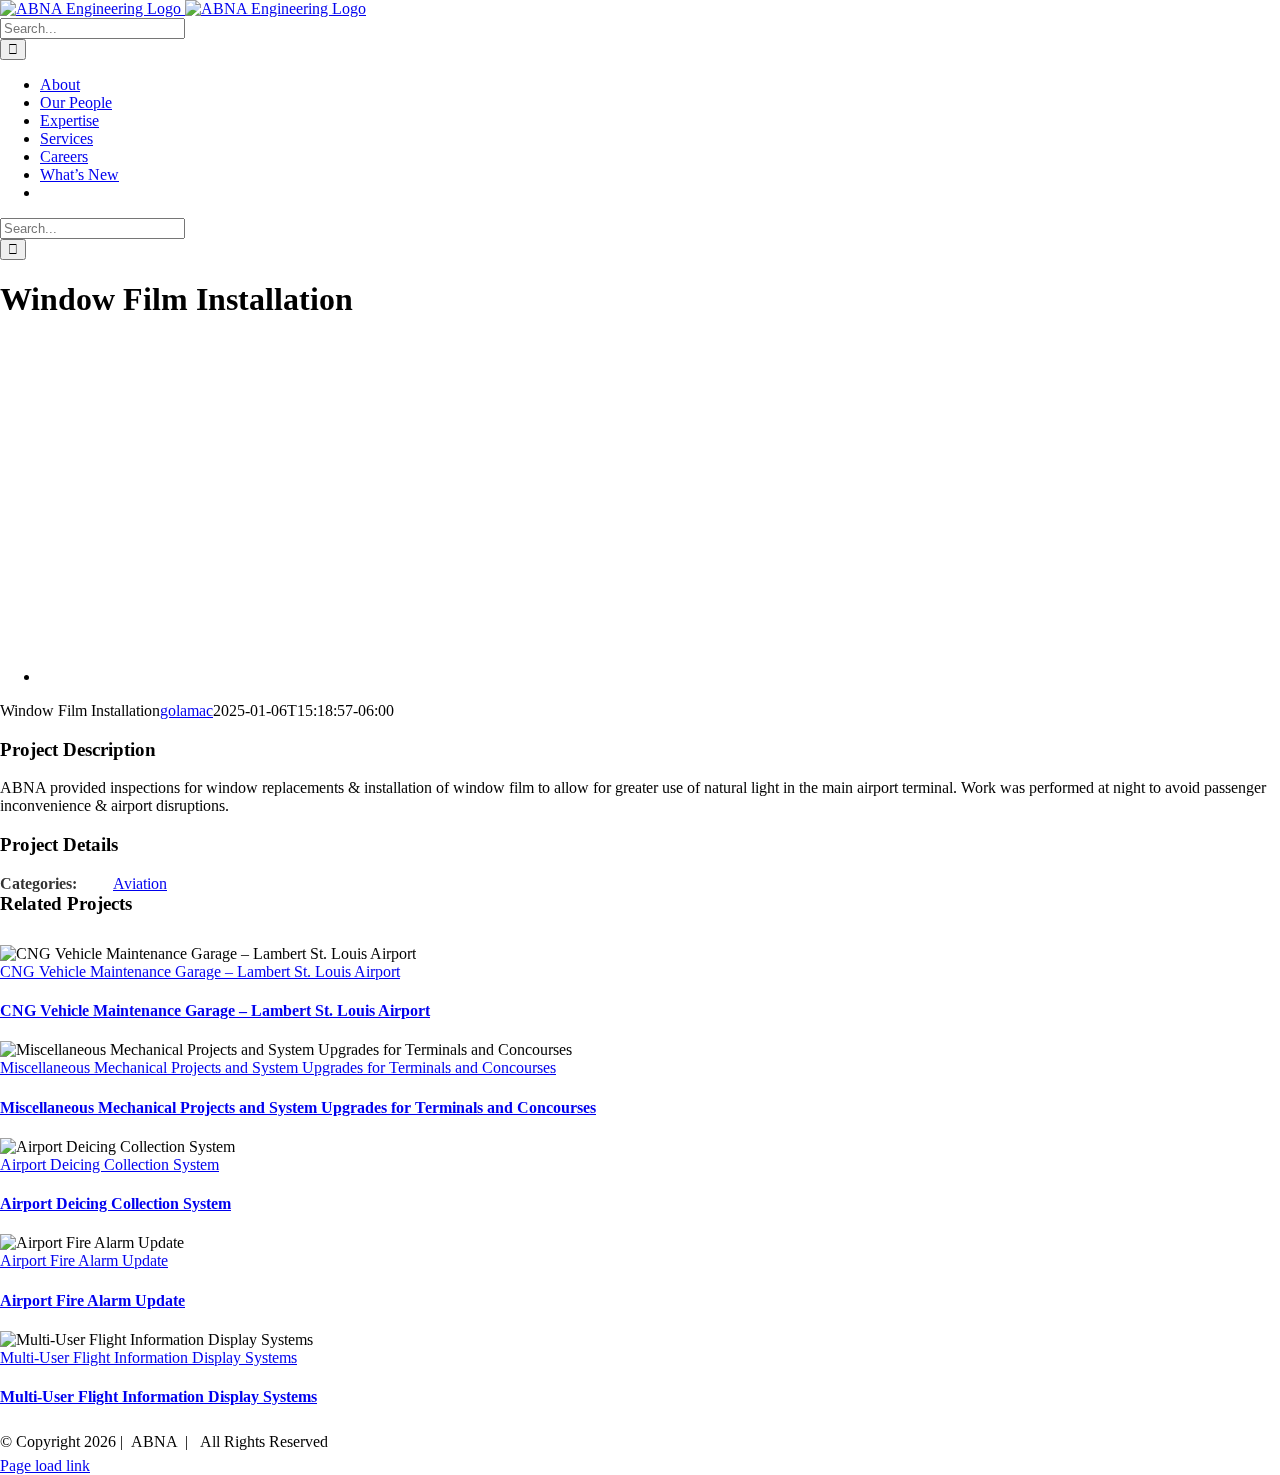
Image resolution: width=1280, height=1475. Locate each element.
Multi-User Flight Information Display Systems (148, 1357)
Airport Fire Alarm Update (84, 1260)
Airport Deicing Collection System (109, 1164)
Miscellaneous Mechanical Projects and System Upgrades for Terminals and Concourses (278, 1067)
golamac (186, 710)
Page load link (45, 1465)
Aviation (140, 883)
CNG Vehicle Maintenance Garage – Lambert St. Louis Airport (200, 971)
